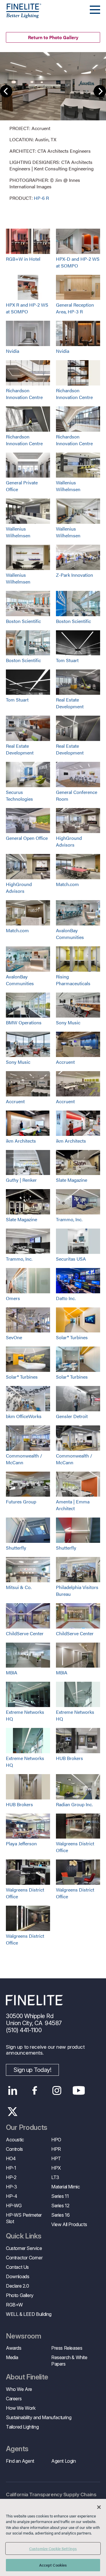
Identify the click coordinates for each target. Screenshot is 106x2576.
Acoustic (15, 2140)
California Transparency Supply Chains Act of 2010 (51, 2498)
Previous (6, 91)
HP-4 (11, 2196)
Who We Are (19, 2389)
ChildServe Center (25, 1633)
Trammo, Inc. (69, 1219)
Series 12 (60, 2206)
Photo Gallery (20, 2295)
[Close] (99, 2507)
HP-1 (11, 2168)
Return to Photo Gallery (53, 37)
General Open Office (27, 838)
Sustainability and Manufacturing (39, 2417)
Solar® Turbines (72, 1337)
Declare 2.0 (18, 2286)
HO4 (11, 2158)
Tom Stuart (67, 660)
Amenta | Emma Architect (73, 1505)
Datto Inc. (66, 1298)
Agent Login (64, 2461)
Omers (13, 1298)
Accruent (65, 1062)
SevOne (14, 1337)
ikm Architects (21, 1141)
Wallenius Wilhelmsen (68, 486)
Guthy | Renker (21, 1180)
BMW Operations (24, 1022)
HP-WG (14, 2206)
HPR (56, 2149)
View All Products (69, 2224)
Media (12, 2357)
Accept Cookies (53, 2565)
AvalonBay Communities (70, 934)
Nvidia (13, 351)
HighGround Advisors (69, 841)
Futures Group (21, 1501)
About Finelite (27, 2377)
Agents (17, 2449)
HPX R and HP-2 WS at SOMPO (27, 308)
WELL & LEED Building (29, 2314)
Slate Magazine (72, 1180)
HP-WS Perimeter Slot (24, 2218)
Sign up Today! (32, 2070)
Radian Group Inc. (74, 1804)
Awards (14, 2348)
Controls (14, 2149)
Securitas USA (71, 1259)
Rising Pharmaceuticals (73, 980)
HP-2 (11, 2177)
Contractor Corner (24, 2258)
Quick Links (24, 2236)
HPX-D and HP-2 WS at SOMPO (78, 262)
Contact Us (17, 2267)
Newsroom (23, 2336)
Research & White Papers (69, 2361)
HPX (56, 2168)
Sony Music (68, 1022)
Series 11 (60, 2196)
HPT (56, 2158)
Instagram (57, 2090)
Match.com (67, 884)
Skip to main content (21, 15)
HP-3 (11, 2187)
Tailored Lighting (22, 2427)
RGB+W (14, 2305)
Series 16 (60, 2215)
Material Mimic (66, 2187)
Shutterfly (16, 1548)
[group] (53, 127)
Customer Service (24, 2248)
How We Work (21, 2408)
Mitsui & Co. (19, 1587)
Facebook (35, 2090)
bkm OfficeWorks (24, 1416)
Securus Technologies (19, 795)
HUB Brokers (69, 1758)
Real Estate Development (70, 703)
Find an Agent (20, 2461)
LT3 (55, 2177)
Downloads (18, 2276)
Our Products (27, 2128)
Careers (14, 2399)
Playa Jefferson (21, 1843)
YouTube (79, 2090)
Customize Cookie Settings (53, 2548)
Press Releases (67, 2348)
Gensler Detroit (72, 1416)
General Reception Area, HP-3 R (75, 308)
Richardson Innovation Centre (24, 394)
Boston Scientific (23, 621)
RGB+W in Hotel (23, 259)
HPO (56, 2140)
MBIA (12, 1672)
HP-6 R (41, 198)
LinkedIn (13, 2090)
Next (100, 91)
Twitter (13, 2112)
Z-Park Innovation (74, 575)
